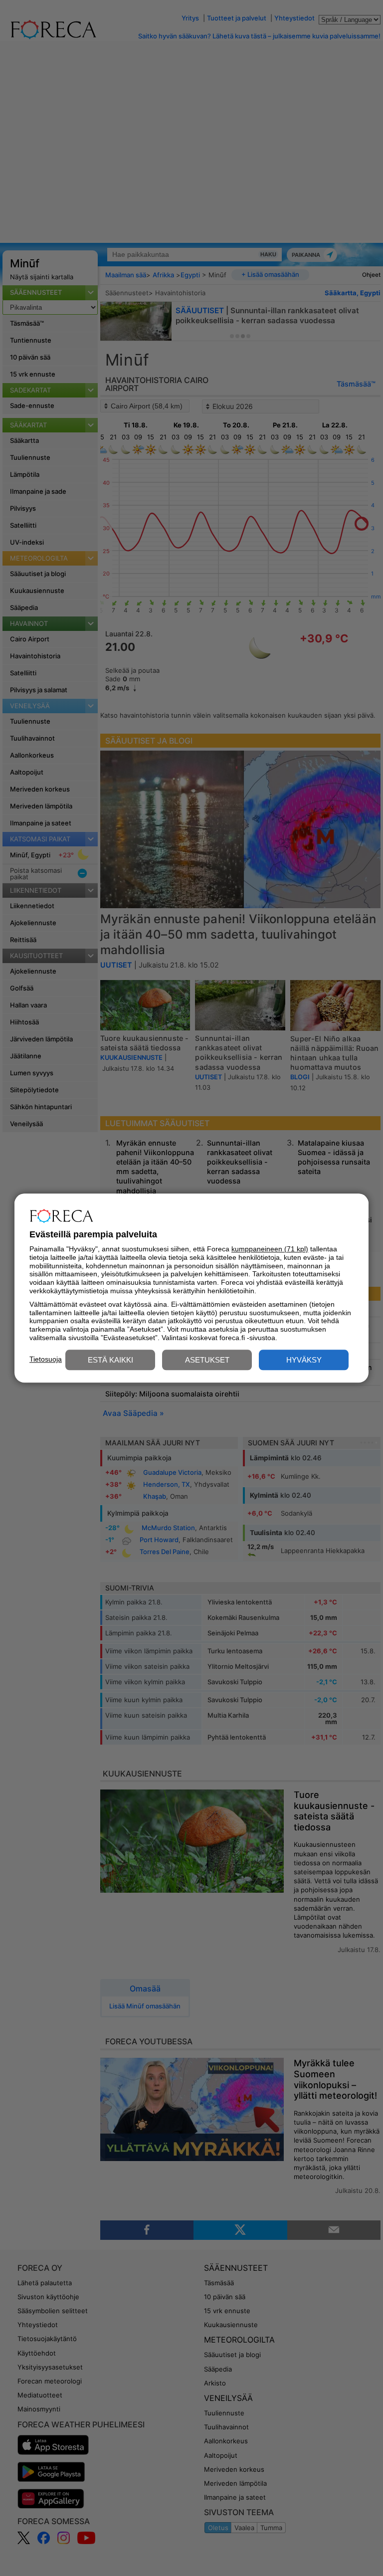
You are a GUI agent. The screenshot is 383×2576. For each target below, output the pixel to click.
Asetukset (207, 1360)
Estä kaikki (110, 1360)
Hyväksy (304, 1360)
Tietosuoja (46, 1359)
